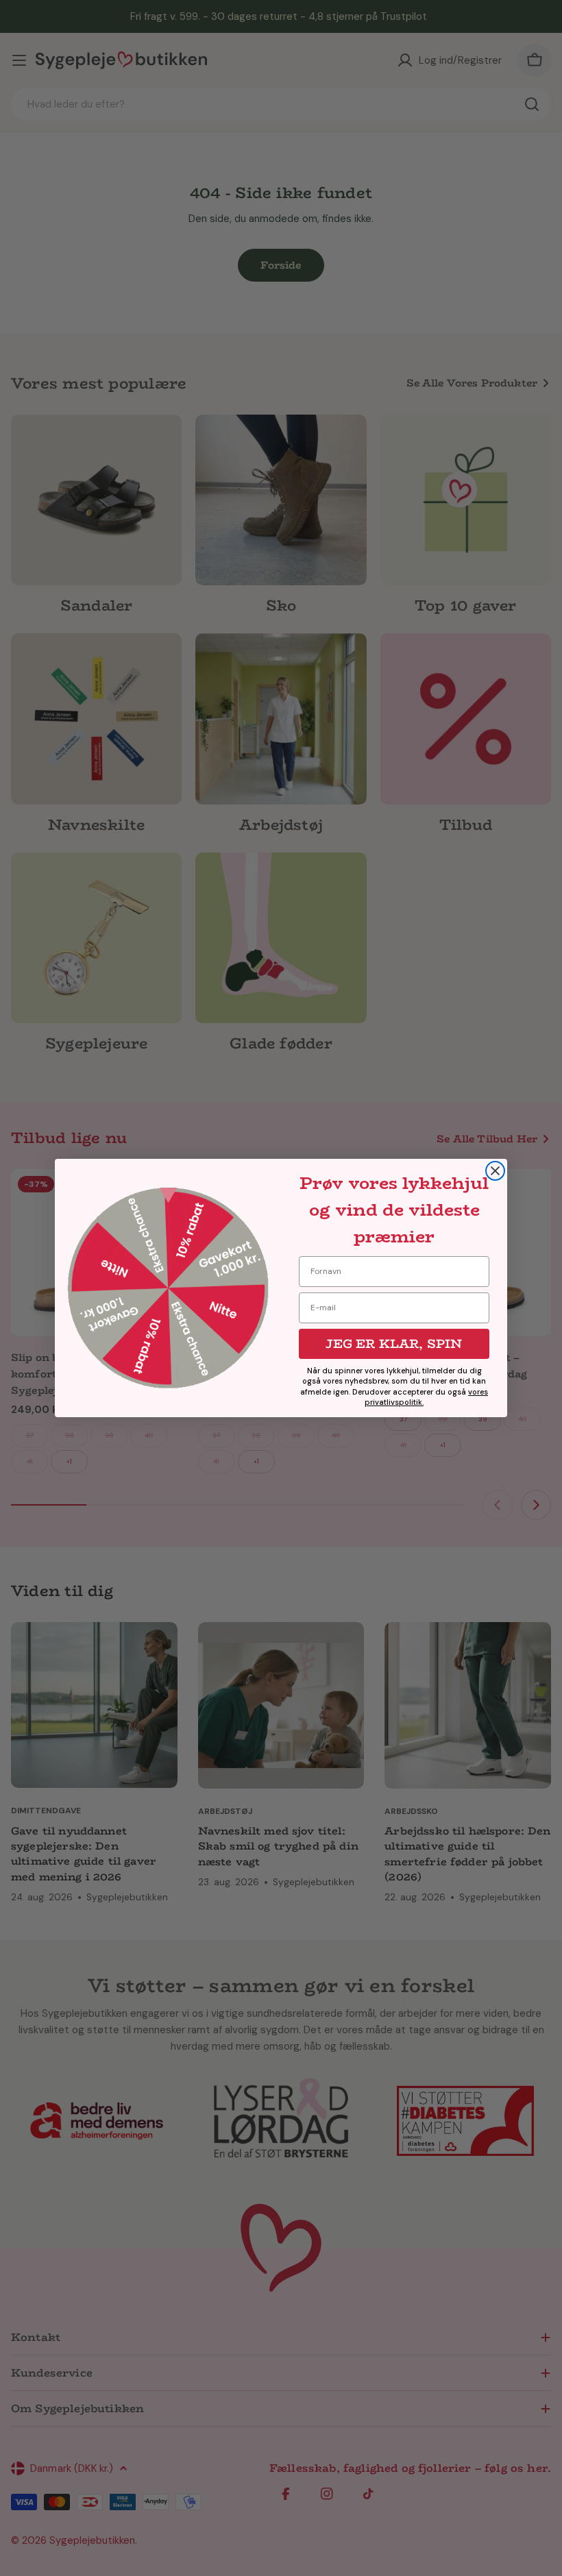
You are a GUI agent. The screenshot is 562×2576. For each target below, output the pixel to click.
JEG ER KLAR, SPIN (394, 1344)
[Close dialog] (495, 1171)
